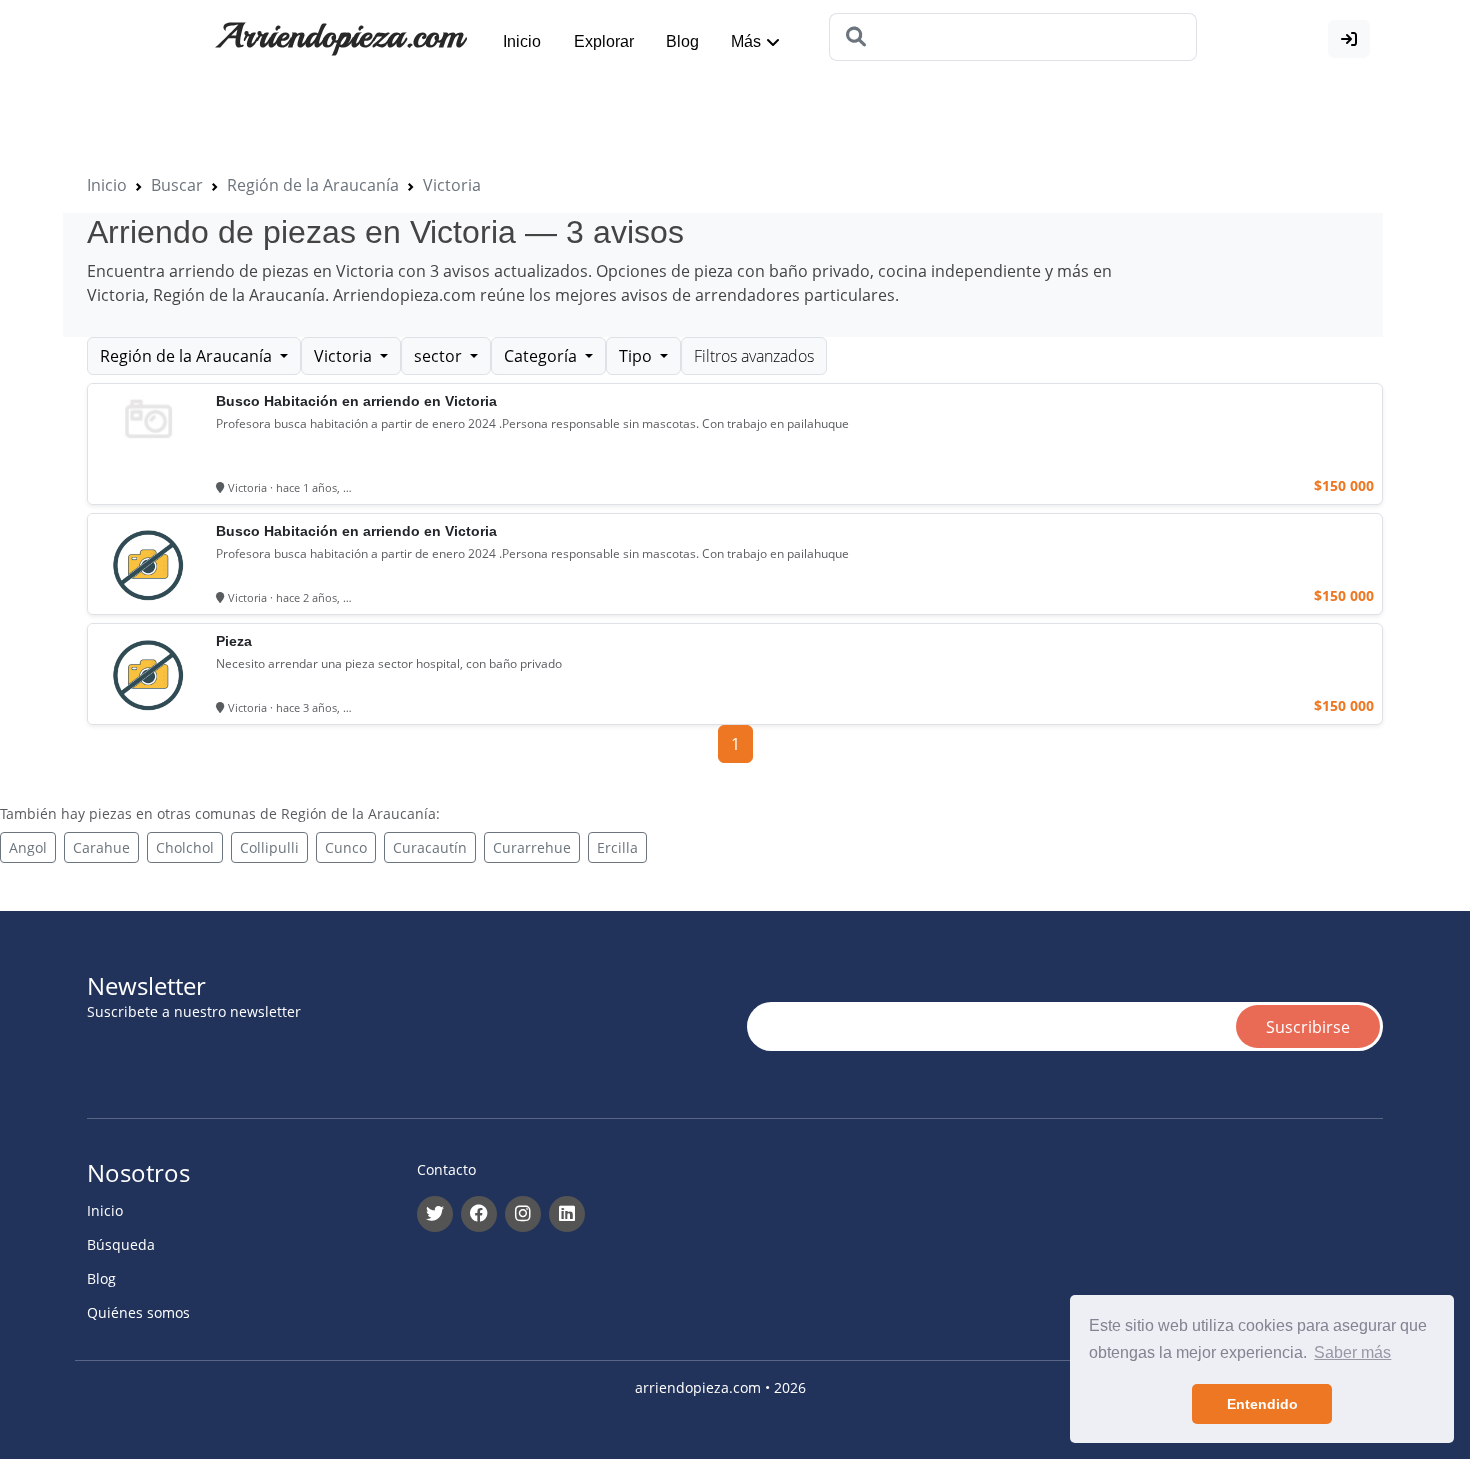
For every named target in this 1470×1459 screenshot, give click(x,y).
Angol (28, 847)
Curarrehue (532, 847)
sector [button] (440, 356)
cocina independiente (959, 271)
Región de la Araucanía (313, 185)
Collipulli (269, 847)
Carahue (101, 847)
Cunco (346, 847)
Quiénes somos (138, 1313)
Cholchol (185, 847)
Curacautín (430, 847)
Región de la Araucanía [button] (188, 356)
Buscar (177, 185)
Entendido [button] (1262, 1404)
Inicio (522, 41)
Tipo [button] (637, 356)
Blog (682, 41)
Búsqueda (121, 1245)
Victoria (452, 185)
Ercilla (617, 847)
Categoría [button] (542, 356)
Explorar (604, 41)
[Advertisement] (489, 122)
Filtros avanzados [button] (754, 356)
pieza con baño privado (782, 271)
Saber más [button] (1352, 1352)
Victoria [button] (345, 356)
